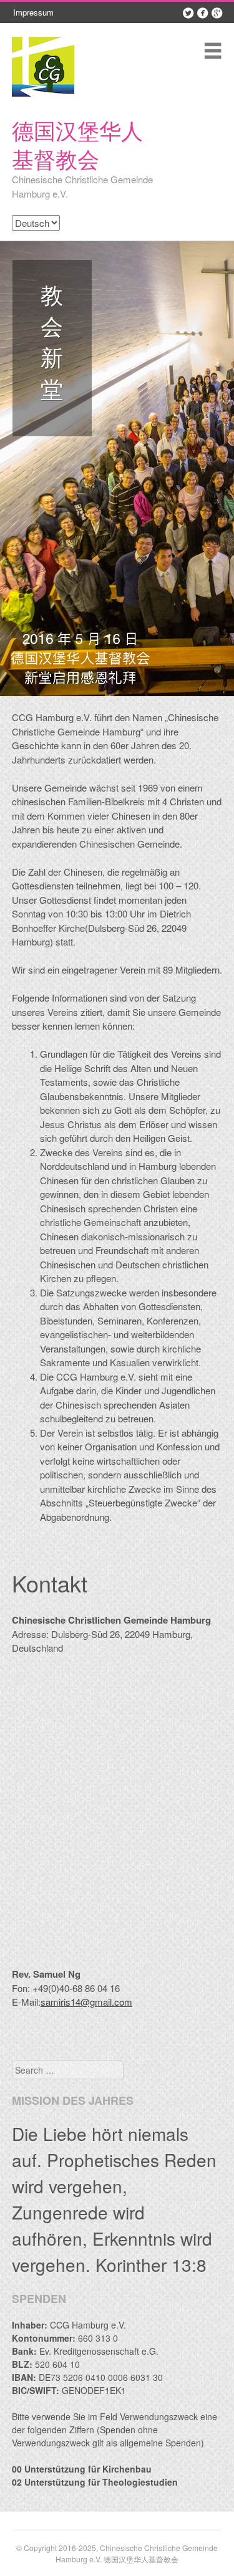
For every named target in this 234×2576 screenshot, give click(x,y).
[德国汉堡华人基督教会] (43, 66)
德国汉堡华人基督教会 (77, 144)
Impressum (33, 12)
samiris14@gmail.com (86, 2002)
